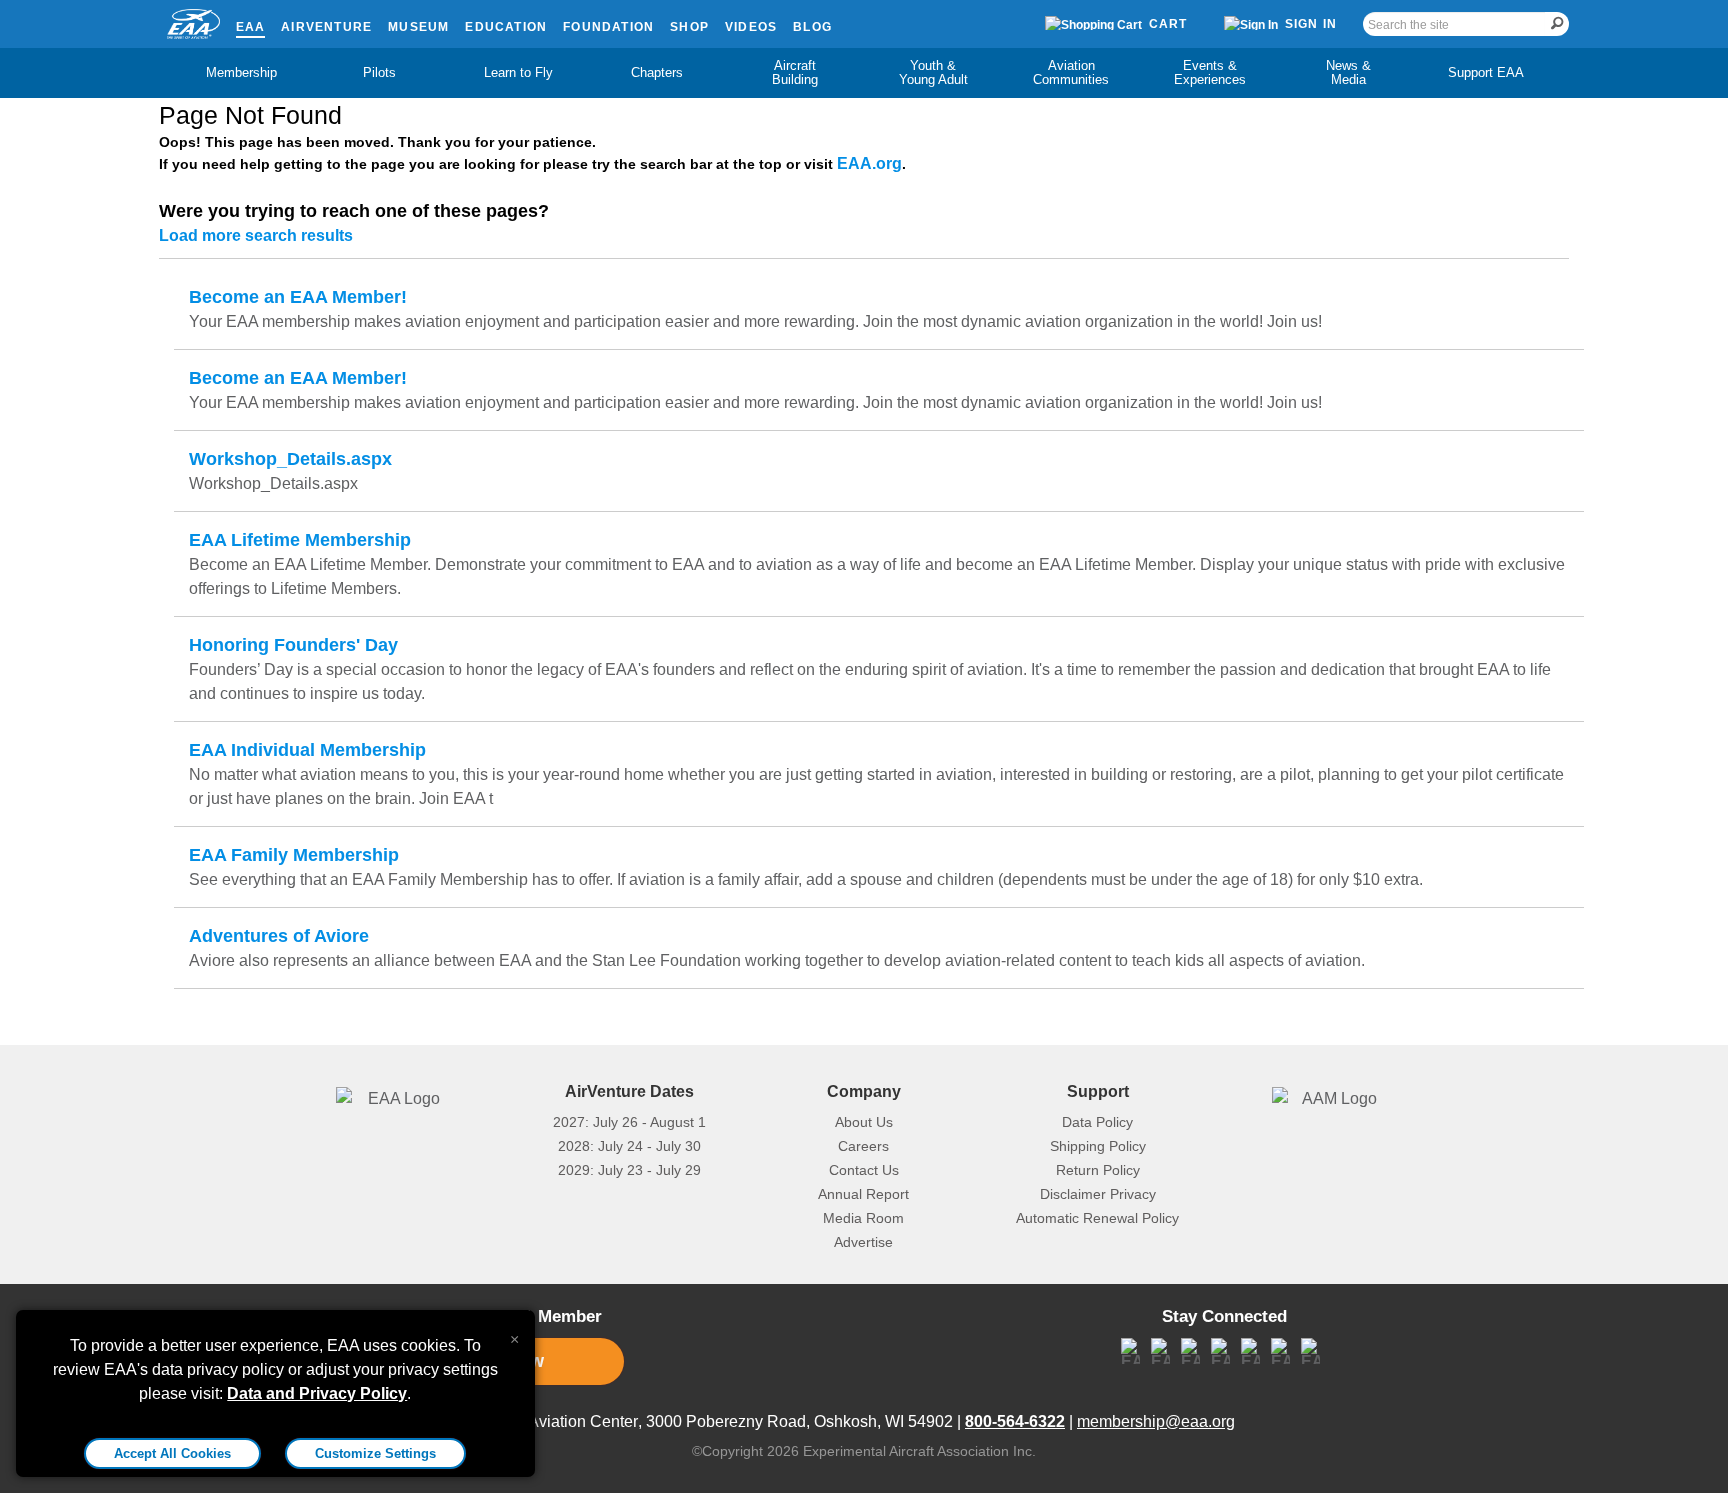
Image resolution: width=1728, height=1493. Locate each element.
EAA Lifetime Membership (300, 540)
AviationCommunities (1071, 72)
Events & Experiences (1210, 72)
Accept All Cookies (172, 1453)
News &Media (1348, 72)
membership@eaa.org (1156, 1421)
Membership (241, 72)
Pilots (379, 72)
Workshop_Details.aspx (290, 459)
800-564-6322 (1015, 1421)
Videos (751, 27)
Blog (812, 27)
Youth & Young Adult (933, 72)
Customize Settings (375, 1453)
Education (506, 27)
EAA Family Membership (294, 855)
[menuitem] (242, 73)
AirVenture (326, 27)
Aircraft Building (795, 72)
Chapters (657, 72)
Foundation (608, 27)
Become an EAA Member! (298, 297)
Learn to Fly (518, 72)
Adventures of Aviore (279, 936)
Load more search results (256, 235)
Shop (689, 27)
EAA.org (869, 163)
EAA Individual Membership (307, 750)
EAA (251, 27)
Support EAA (1486, 72)
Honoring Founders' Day (293, 645)
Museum (418, 27)
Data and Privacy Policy (317, 1393)
